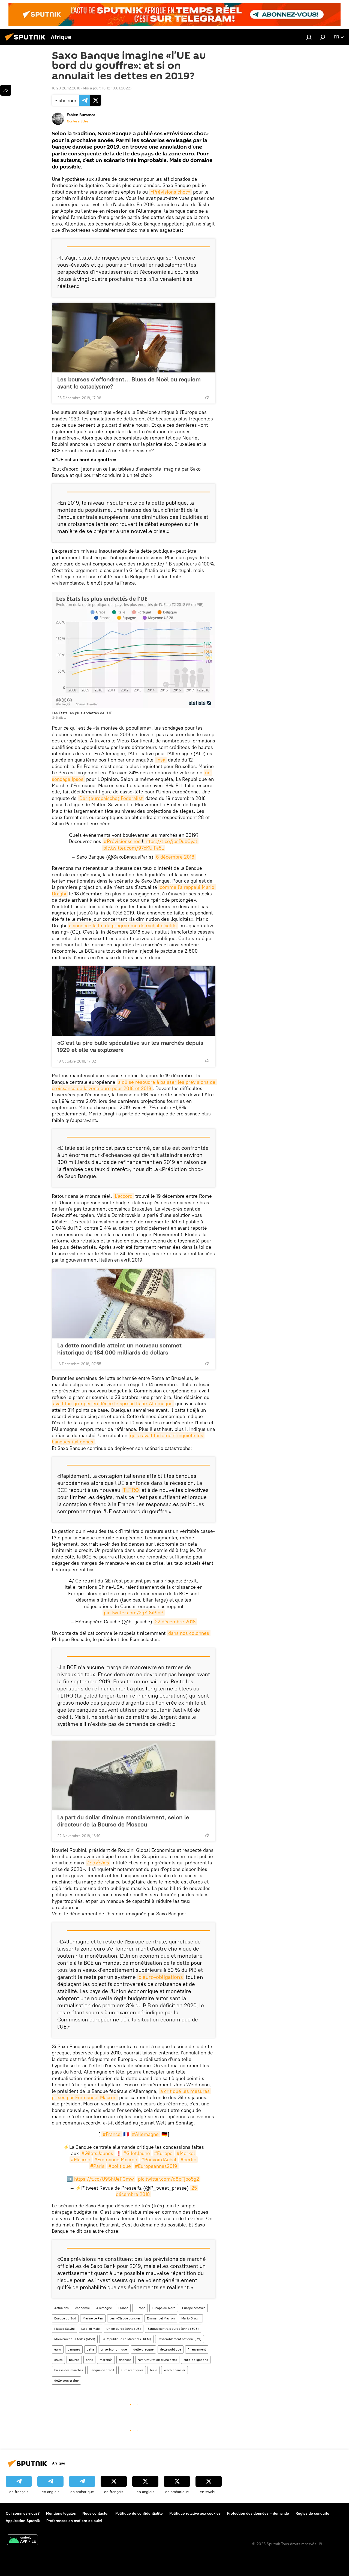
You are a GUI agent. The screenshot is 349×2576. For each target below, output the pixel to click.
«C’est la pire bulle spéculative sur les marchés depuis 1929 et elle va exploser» (130, 1046)
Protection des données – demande (258, 2513)
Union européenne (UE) (124, 2329)
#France (112, 2134)
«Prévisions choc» (170, 192)
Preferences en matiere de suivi (74, 2521)
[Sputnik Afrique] (27, 42)
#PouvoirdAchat (159, 2160)
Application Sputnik (23, 2521)
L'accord (124, 1196)
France (123, 2308)
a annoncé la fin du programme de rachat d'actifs (123, 926)
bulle (154, 2370)
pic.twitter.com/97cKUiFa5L (134, 848)
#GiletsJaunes (97, 2153)
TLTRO (131, 1490)
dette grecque (143, 2349)
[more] (207, 397)
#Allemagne (145, 2134)
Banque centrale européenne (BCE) (173, 2329)
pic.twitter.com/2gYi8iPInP (134, 1613)
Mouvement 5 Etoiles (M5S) (75, 2339)
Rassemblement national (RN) (180, 2339)
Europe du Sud (65, 2318)
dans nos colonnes (189, 1633)
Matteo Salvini (64, 2329)
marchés (106, 2360)
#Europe (163, 2153)
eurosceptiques (132, 2370)
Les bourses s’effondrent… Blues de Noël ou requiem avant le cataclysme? (129, 383)
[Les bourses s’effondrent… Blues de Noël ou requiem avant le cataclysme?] (134, 338)
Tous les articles (77, 121)
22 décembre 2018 (175, 1622)
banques (74, 2349)
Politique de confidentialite (139, 2513)
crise (89, 2360)
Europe (140, 2308)
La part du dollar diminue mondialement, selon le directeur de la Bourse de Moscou (123, 1821)
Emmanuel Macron (161, 2318)
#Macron (81, 2160)
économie (82, 2308)
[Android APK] (22, 2540)
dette (90, 2349)
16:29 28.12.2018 (66, 88)
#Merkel (186, 2153)
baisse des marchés (69, 2370)
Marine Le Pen (93, 2318)
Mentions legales (61, 2513)
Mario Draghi (191, 2318)
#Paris (97, 2166)
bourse (74, 2360)
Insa (161, 760)
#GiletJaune (137, 2153)
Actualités (61, 2308)
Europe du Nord (164, 2308)
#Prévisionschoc (122, 841)
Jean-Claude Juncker (125, 2318)
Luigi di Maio (91, 2329)
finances (125, 2360)
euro (58, 2349)
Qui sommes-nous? (23, 2513)
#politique (120, 2166)
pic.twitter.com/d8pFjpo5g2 (169, 2179)
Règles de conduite (312, 2513)
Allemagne (104, 2308)
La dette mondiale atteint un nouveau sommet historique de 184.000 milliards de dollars (119, 1349)
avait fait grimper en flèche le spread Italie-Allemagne (113, 1403)
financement (197, 2349)
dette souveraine (66, 2380)
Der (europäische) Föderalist (111, 798)
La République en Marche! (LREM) (126, 2339)
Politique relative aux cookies (195, 2513)
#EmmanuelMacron (116, 2160)
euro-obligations (196, 2360)
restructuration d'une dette (157, 2360)
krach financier (174, 2370)
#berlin (188, 2160)
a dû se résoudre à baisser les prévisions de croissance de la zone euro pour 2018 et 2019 (134, 1085)
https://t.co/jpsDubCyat (171, 841)
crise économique (114, 2349)
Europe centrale (194, 2308)
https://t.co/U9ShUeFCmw (104, 2179)
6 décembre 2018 (175, 857)
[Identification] (309, 37)
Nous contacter (96, 2513)
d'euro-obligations (161, 1977)
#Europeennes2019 (156, 2166)
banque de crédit (102, 2370)
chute (58, 2360)
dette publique (171, 2349)
